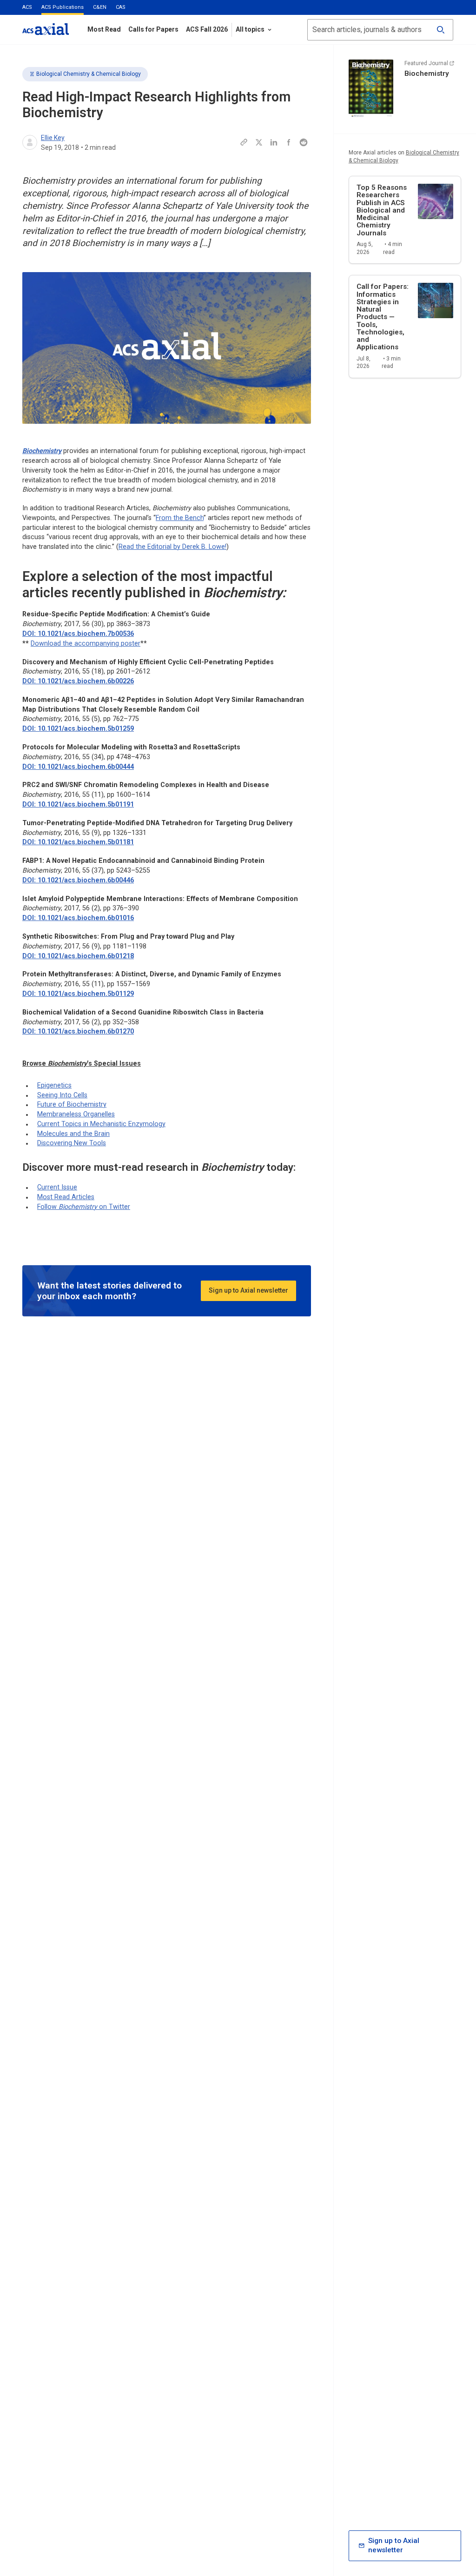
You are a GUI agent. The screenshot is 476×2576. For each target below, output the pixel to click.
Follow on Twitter (84, 1207)
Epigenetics (54, 1085)
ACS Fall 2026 (207, 29)
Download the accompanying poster (86, 643)
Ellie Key (53, 138)
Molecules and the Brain (73, 1134)
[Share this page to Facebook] (289, 142)
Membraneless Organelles (76, 1114)
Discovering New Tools (72, 1143)
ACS (27, 7)
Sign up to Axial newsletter (248, 1290)
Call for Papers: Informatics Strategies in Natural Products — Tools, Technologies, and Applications (383, 317)
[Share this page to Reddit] (304, 142)
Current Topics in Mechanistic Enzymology (101, 1124)
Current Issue (57, 1187)
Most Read (104, 29)
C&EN (100, 7)
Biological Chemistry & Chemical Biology (89, 74)
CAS (121, 7)
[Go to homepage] (46, 29)
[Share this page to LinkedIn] (274, 142)
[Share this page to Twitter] (259, 142)
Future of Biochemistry (72, 1104)
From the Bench (180, 518)
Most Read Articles (66, 1197)
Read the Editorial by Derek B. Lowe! (172, 547)
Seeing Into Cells (62, 1095)
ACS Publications (63, 7)
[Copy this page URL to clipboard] (244, 142)
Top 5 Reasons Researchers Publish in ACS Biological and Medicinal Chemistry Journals (382, 210)
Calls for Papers (153, 29)
